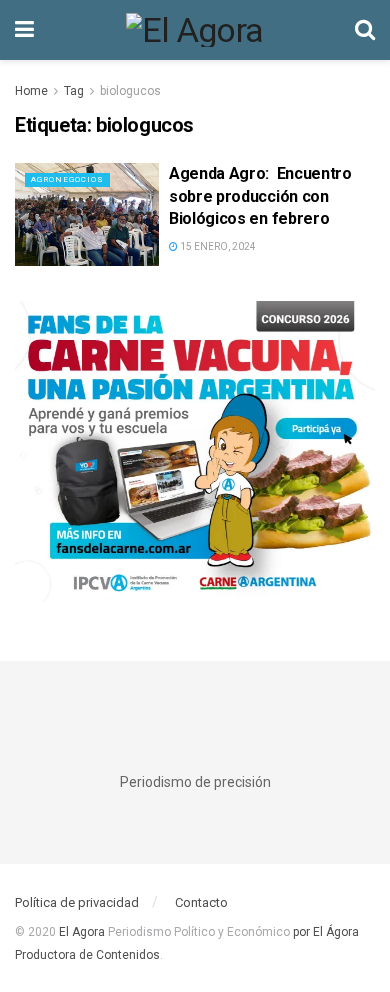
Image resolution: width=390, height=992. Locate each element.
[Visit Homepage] (195, 30)
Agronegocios (67, 179)
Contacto (201, 902)
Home (31, 91)
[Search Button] (365, 30)
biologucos (130, 91)
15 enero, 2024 (217, 246)
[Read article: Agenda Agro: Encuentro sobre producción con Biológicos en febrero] (87, 214)
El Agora (83, 932)
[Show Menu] (24, 30)
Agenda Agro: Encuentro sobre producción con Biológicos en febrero (260, 196)
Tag (74, 91)
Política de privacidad (77, 902)
